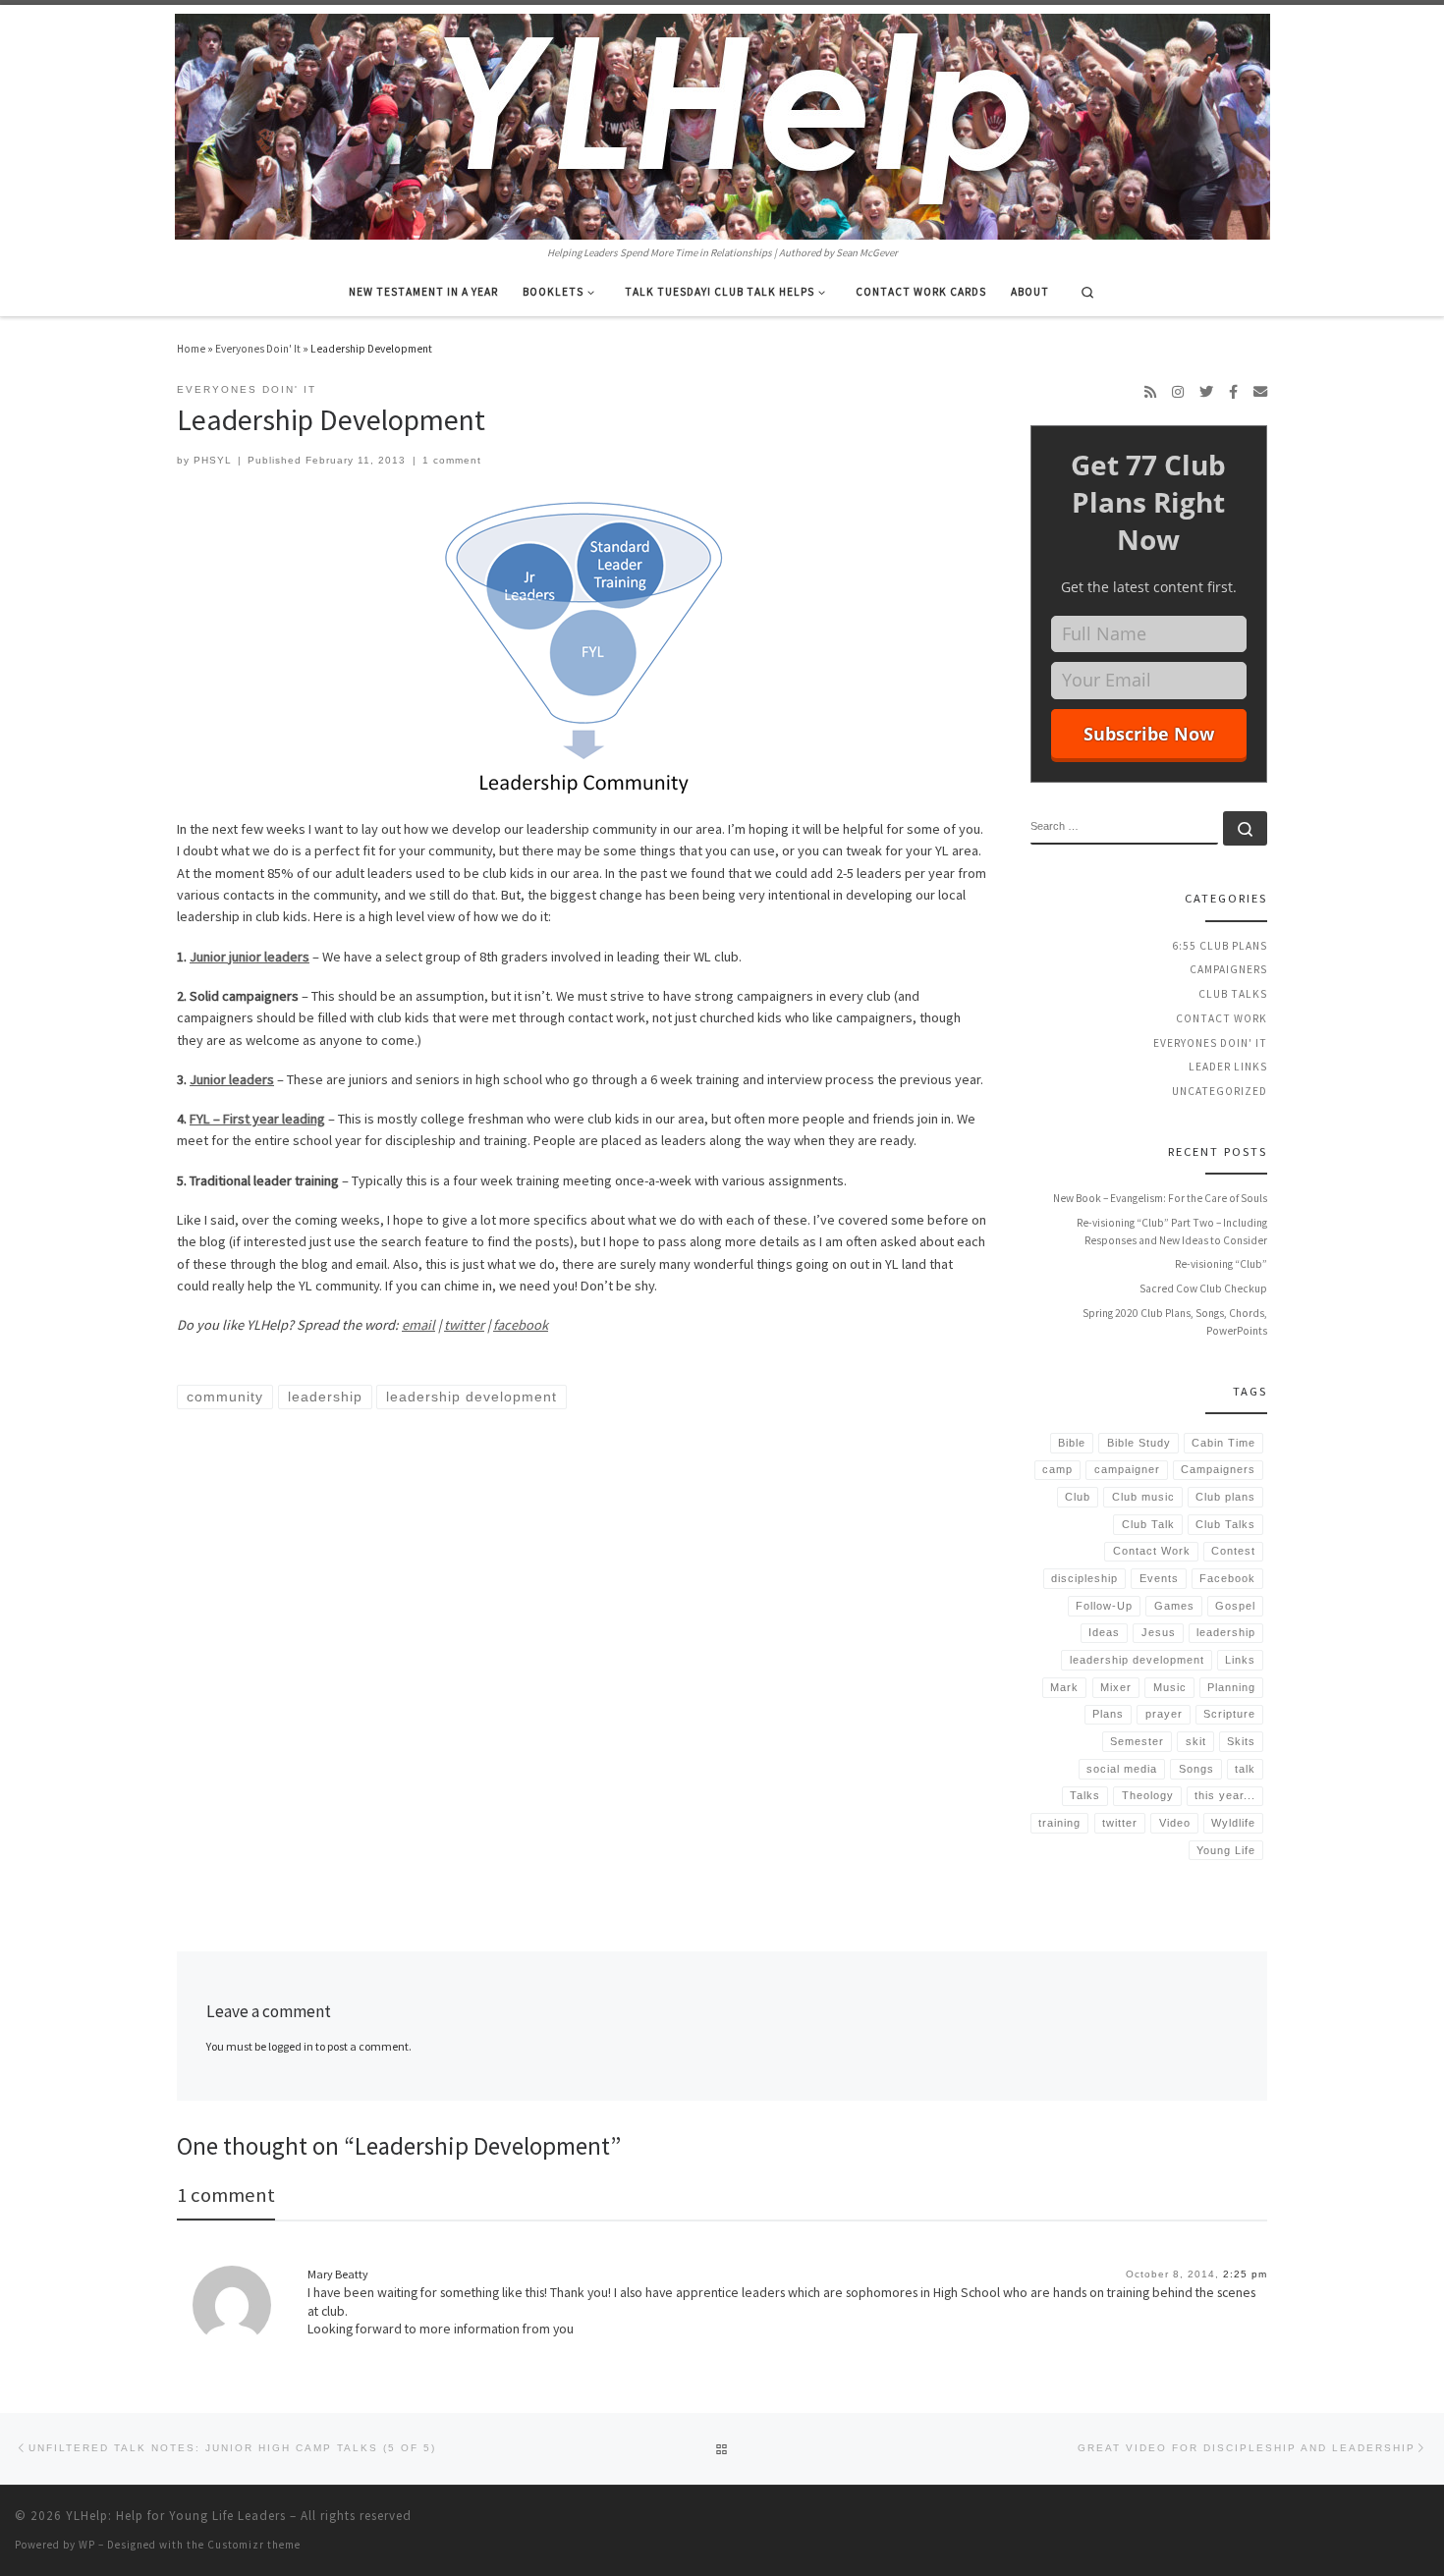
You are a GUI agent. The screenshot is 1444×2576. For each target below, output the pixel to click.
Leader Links (1228, 1067)
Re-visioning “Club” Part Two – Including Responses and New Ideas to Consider (1172, 1232)
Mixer (1116, 1687)
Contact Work (1222, 1018)
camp (1057, 1469)
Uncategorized (1220, 1091)
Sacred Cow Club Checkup (1203, 1288)
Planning (1231, 1687)
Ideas (1104, 1632)
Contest (1233, 1551)
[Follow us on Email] (1260, 392)
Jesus (1159, 1632)
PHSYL (213, 460)
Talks (1085, 1795)
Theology (1148, 1795)
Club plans (1225, 1497)
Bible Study (1139, 1443)
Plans (1108, 1714)
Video (1175, 1823)
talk (1245, 1769)
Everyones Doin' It (258, 349)
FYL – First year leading (257, 1119)
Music (1170, 1687)
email (418, 1325)
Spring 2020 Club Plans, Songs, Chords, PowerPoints (1175, 1322)
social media (1122, 1769)
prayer (1164, 1714)
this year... (1225, 1795)
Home (191, 349)
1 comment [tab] (226, 2195)
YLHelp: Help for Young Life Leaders (176, 2516)
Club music (1143, 1497)
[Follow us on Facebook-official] (1233, 392)
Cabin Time (1223, 1443)
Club (1078, 1497)
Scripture (1229, 1714)
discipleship (1084, 1578)
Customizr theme (254, 2545)
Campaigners (1228, 969)
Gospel (1235, 1606)
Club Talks (1233, 994)
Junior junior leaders (250, 957)
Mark (1064, 1687)
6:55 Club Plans (1220, 946)
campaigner (1127, 1469)
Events (1159, 1578)
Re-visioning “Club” (1221, 1264)
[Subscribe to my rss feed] (1150, 392)
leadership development (1137, 1660)
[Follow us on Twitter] (1206, 392)
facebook (521, 1325)
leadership (1226, 1632)
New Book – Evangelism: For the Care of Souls (1160, 1198)
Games (1174, 1606)
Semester (1137, 1741)
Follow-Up (1104, 1606)
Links (1240, 1660)
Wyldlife (1233, 1823)
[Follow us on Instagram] (1178, 392)
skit (1196, 1741)
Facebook (1227, 1578)
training (1059, 1823)
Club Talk (1148, 1524)
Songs (1196, 1769)
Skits (1241, 1741)
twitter (464, 1325)
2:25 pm (1245, 2274)
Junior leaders (232, 1079)
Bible (1072, 1443)
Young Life (1226, 1850)
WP (87, 2545)
